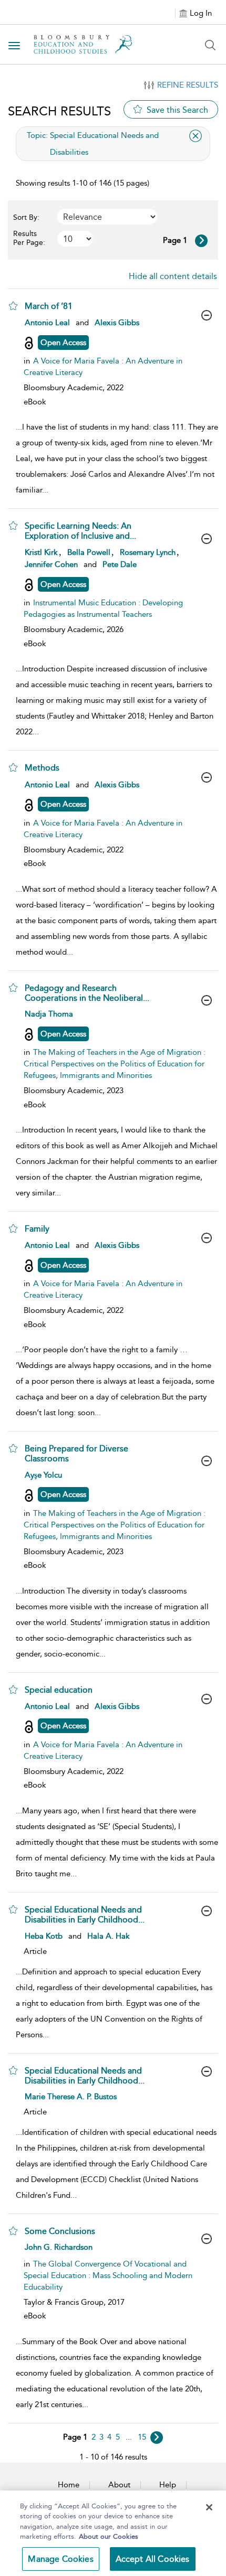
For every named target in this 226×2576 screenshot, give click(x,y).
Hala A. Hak (109, 1936)
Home (69, 2485)
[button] (13, 306)
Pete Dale (120, 564)
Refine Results (188, 85)
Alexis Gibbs (117, 323)
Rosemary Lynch (148, 552)
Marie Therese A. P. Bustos (71, 2097)
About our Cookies (109, 2536)
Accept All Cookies (153, 2559)
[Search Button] (210, 45)
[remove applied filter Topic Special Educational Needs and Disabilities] (196, 136)
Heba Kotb (44, 1936)
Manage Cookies (60, 2559)
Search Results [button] (59, 111)
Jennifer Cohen (51, 564)
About (119, 2485)
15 (142, 2437)
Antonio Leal (47, 323)
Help (168, 2485)
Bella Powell (89, 552)
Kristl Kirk (41, 552)
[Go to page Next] (157, 2438)
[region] (113, 2533)
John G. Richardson (59, 2247)
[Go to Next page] (201, 241)
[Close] (209, 2507)
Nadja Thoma (49, 1014)
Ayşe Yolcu (43, 1475)
